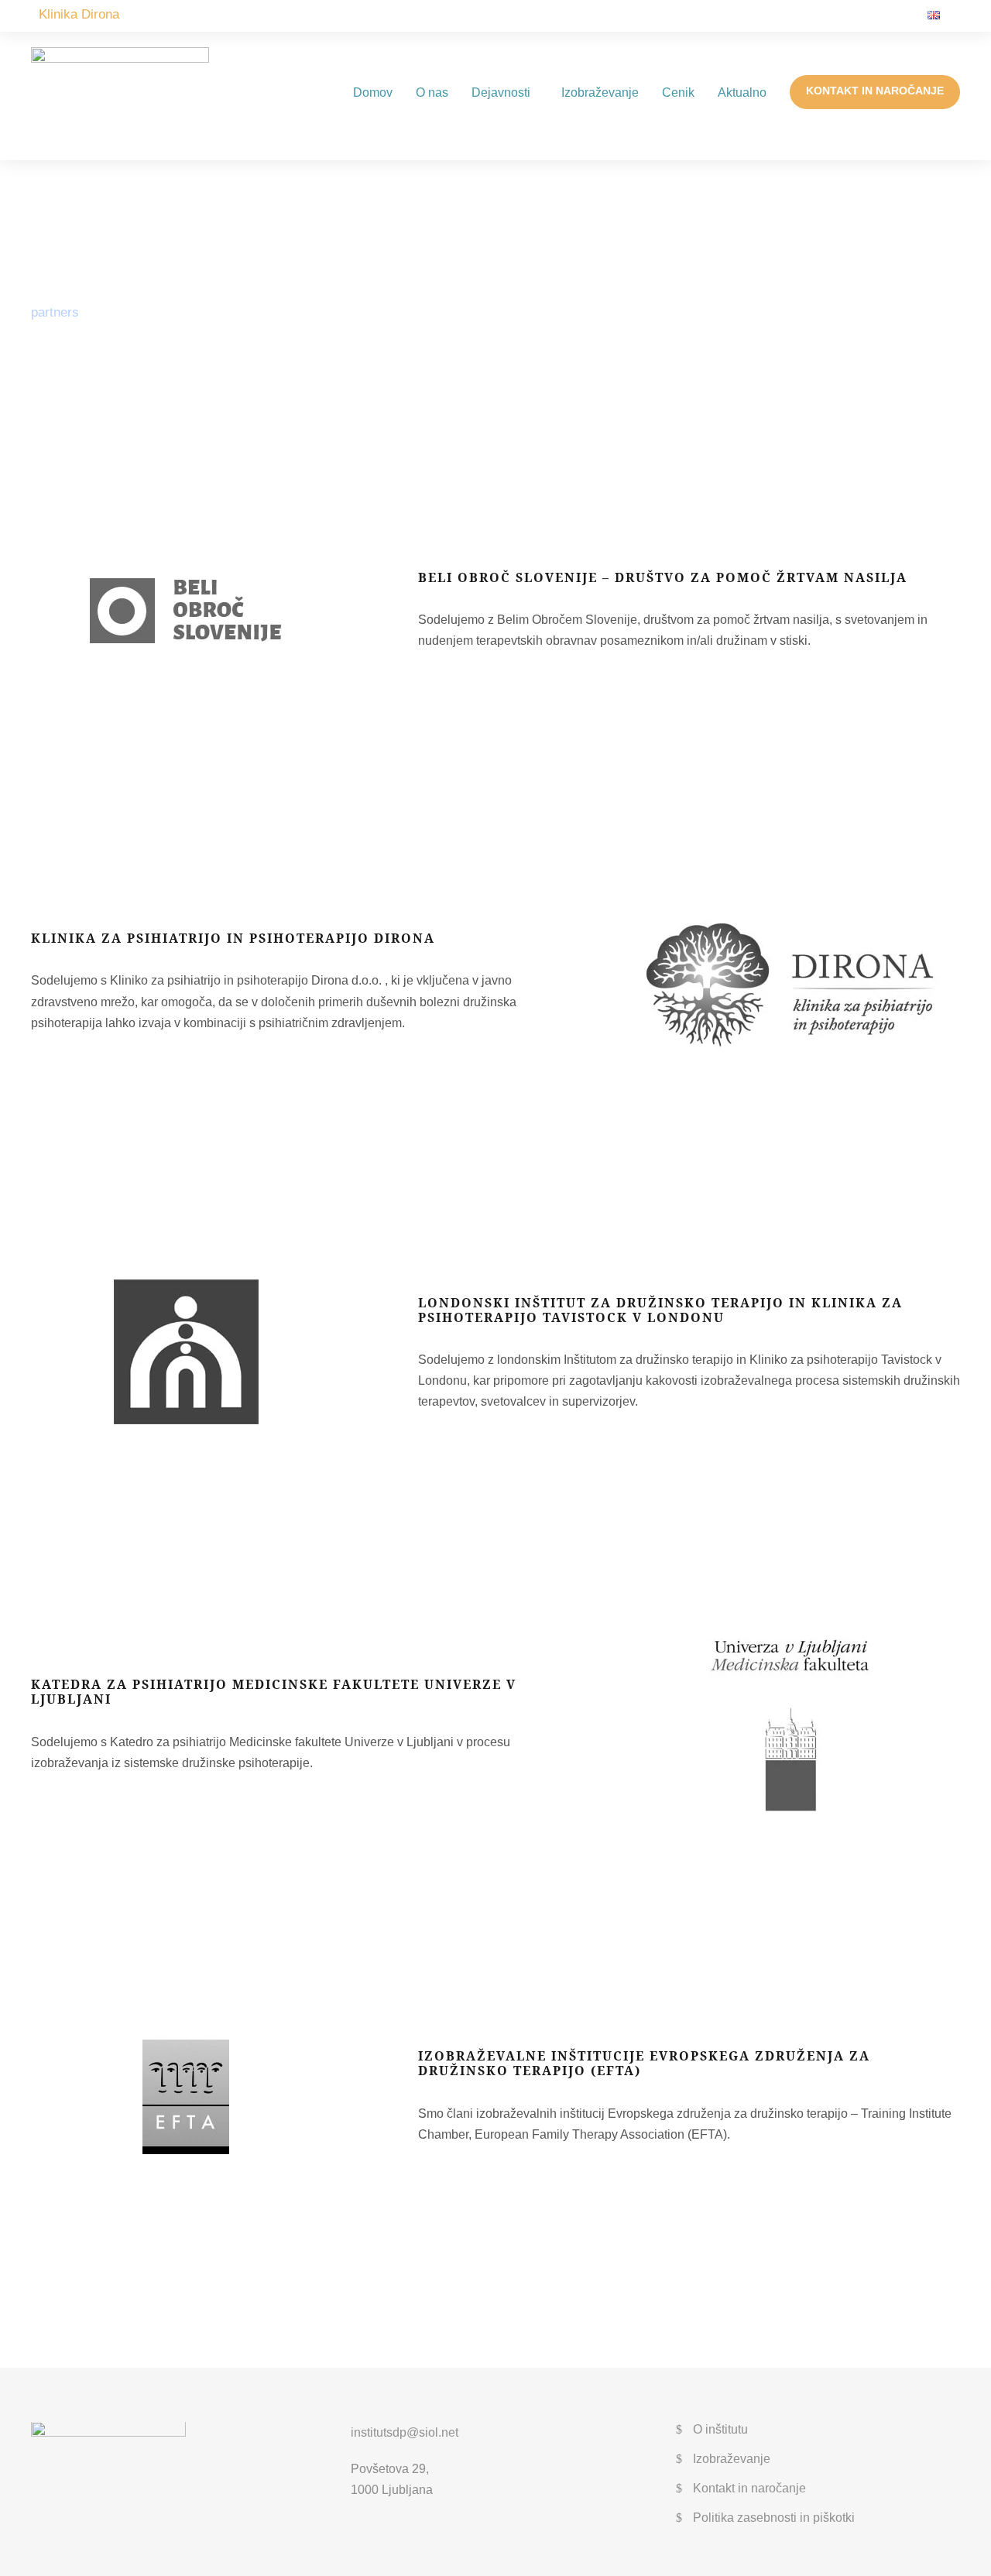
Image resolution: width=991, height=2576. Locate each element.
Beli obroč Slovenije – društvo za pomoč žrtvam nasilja (663, 577)
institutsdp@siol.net (405, 2432)
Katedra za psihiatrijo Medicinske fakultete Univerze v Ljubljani (274, 1692)
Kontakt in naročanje (875, 91)
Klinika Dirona (79, 14)
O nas (432, 92)
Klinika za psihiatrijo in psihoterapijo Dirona (233, 938)
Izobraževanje (600, 92)
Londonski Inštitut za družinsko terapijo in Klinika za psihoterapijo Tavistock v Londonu (660, 1310)
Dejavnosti (501, 92)
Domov (373, 92)
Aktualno (742, 92)
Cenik (678, 92)
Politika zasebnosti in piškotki (774, 2518)
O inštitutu (720, 2429)
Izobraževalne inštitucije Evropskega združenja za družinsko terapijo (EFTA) (644, 2063)
